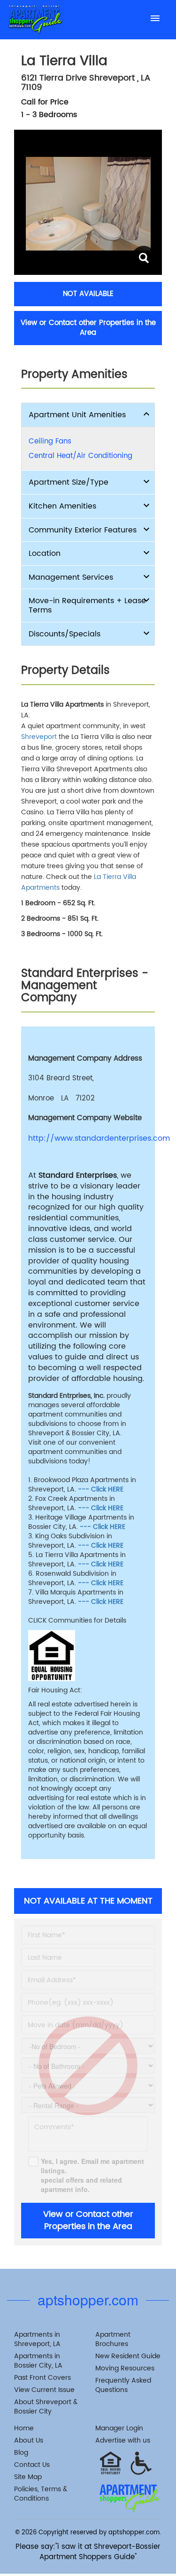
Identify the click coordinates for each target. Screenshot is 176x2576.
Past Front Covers (42, 2378)
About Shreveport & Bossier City (46, 2407)
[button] (88, 415)
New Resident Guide (128, 2356)
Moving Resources (125, 2368)
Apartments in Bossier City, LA (38, 2361)
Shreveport (39, 737)
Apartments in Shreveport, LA (37, 2339)
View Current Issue (44, 2390)
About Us (29, 2440)
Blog (21, 2453)
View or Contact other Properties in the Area (88, 328)
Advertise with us (123, 2440)
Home (24, 2428)
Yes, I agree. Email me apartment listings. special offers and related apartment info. (92, 2175)
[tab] (88, 415)
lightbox (143, 258)
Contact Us (32, 2465)
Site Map (28, 2477)
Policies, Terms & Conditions (41, 2494)
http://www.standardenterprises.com (88, 1139)
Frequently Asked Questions (123, 2385)
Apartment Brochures (113, 2339)
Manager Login (119, 2428)
